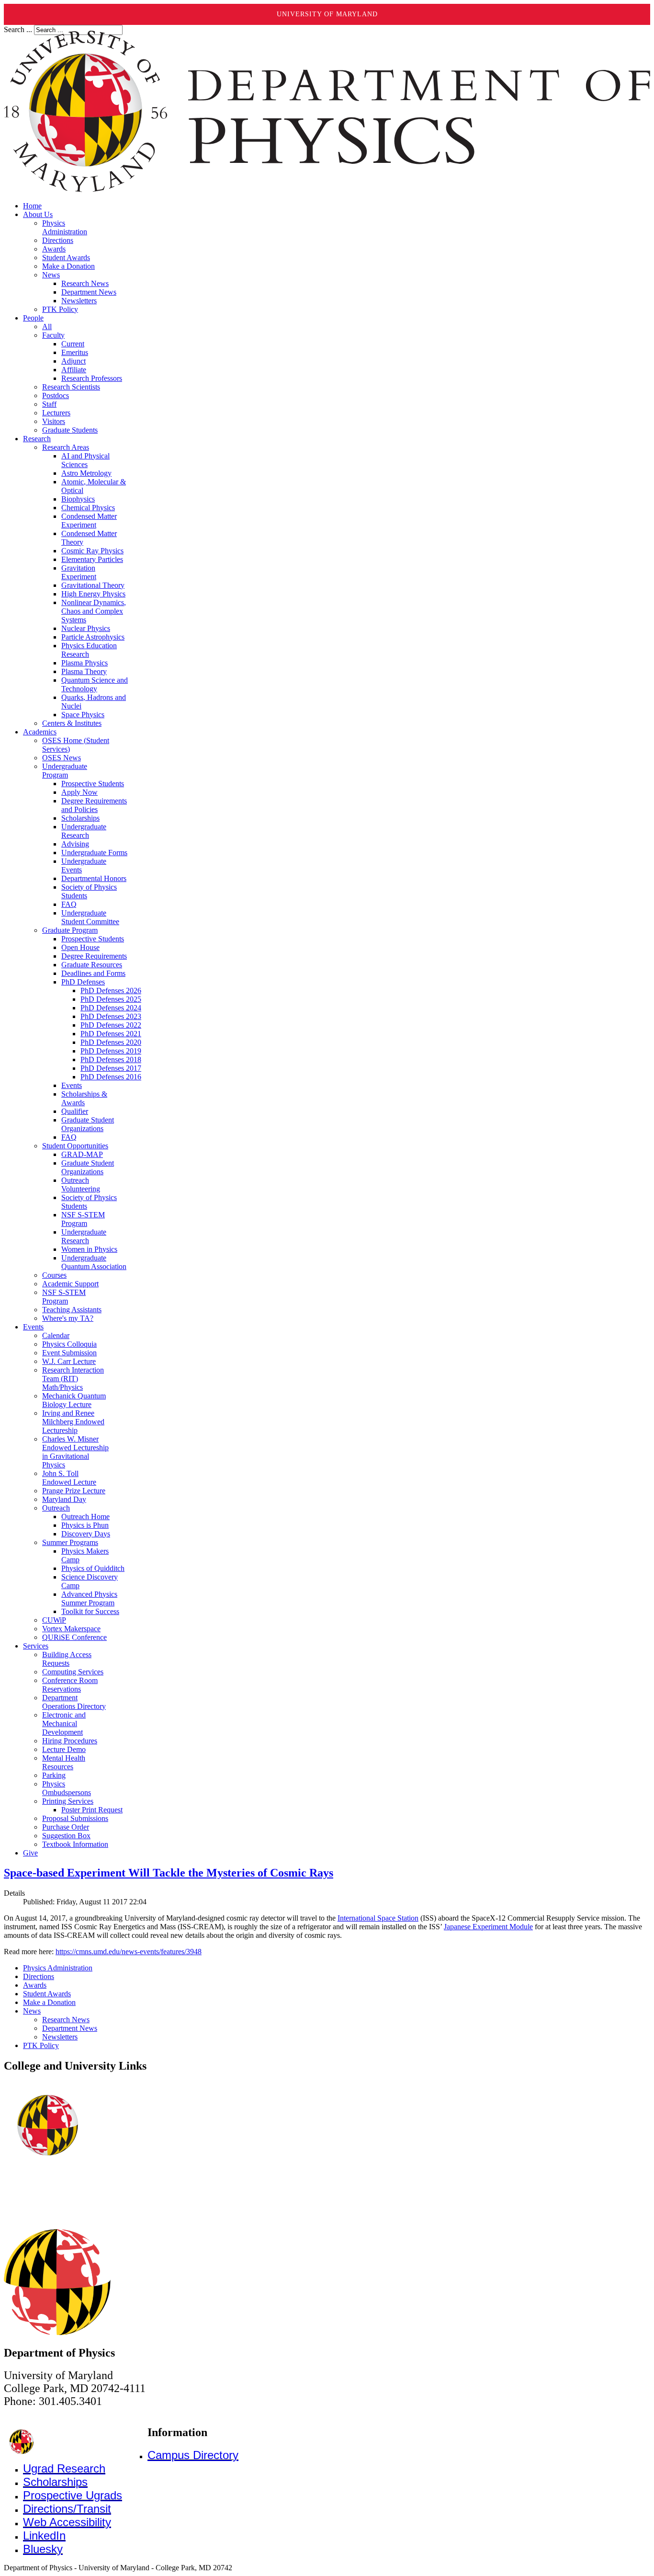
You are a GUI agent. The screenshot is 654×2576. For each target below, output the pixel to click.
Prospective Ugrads (73, 2495)
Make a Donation (49, 2002)
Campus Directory (193, 2455)
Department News (70, 2028)
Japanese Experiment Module (488, 1927)
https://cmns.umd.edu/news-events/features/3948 (129, 1952)
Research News (66, 2020)
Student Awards (47, 1994)
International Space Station (378, 1918)
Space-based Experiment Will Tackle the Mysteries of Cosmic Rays (169, 1873)
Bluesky (43, 2549)
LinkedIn (44, 2536)
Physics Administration (58, 1968)
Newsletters (60, 2037)
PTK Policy (41, 2045)
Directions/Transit (67, 2509)
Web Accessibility (67, 2522)
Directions (39, 1976)
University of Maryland (327, 14)
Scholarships (55, 2482)
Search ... (18, 29)
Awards (35, 1985)
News (32, 2011)
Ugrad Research (64, 2468)
